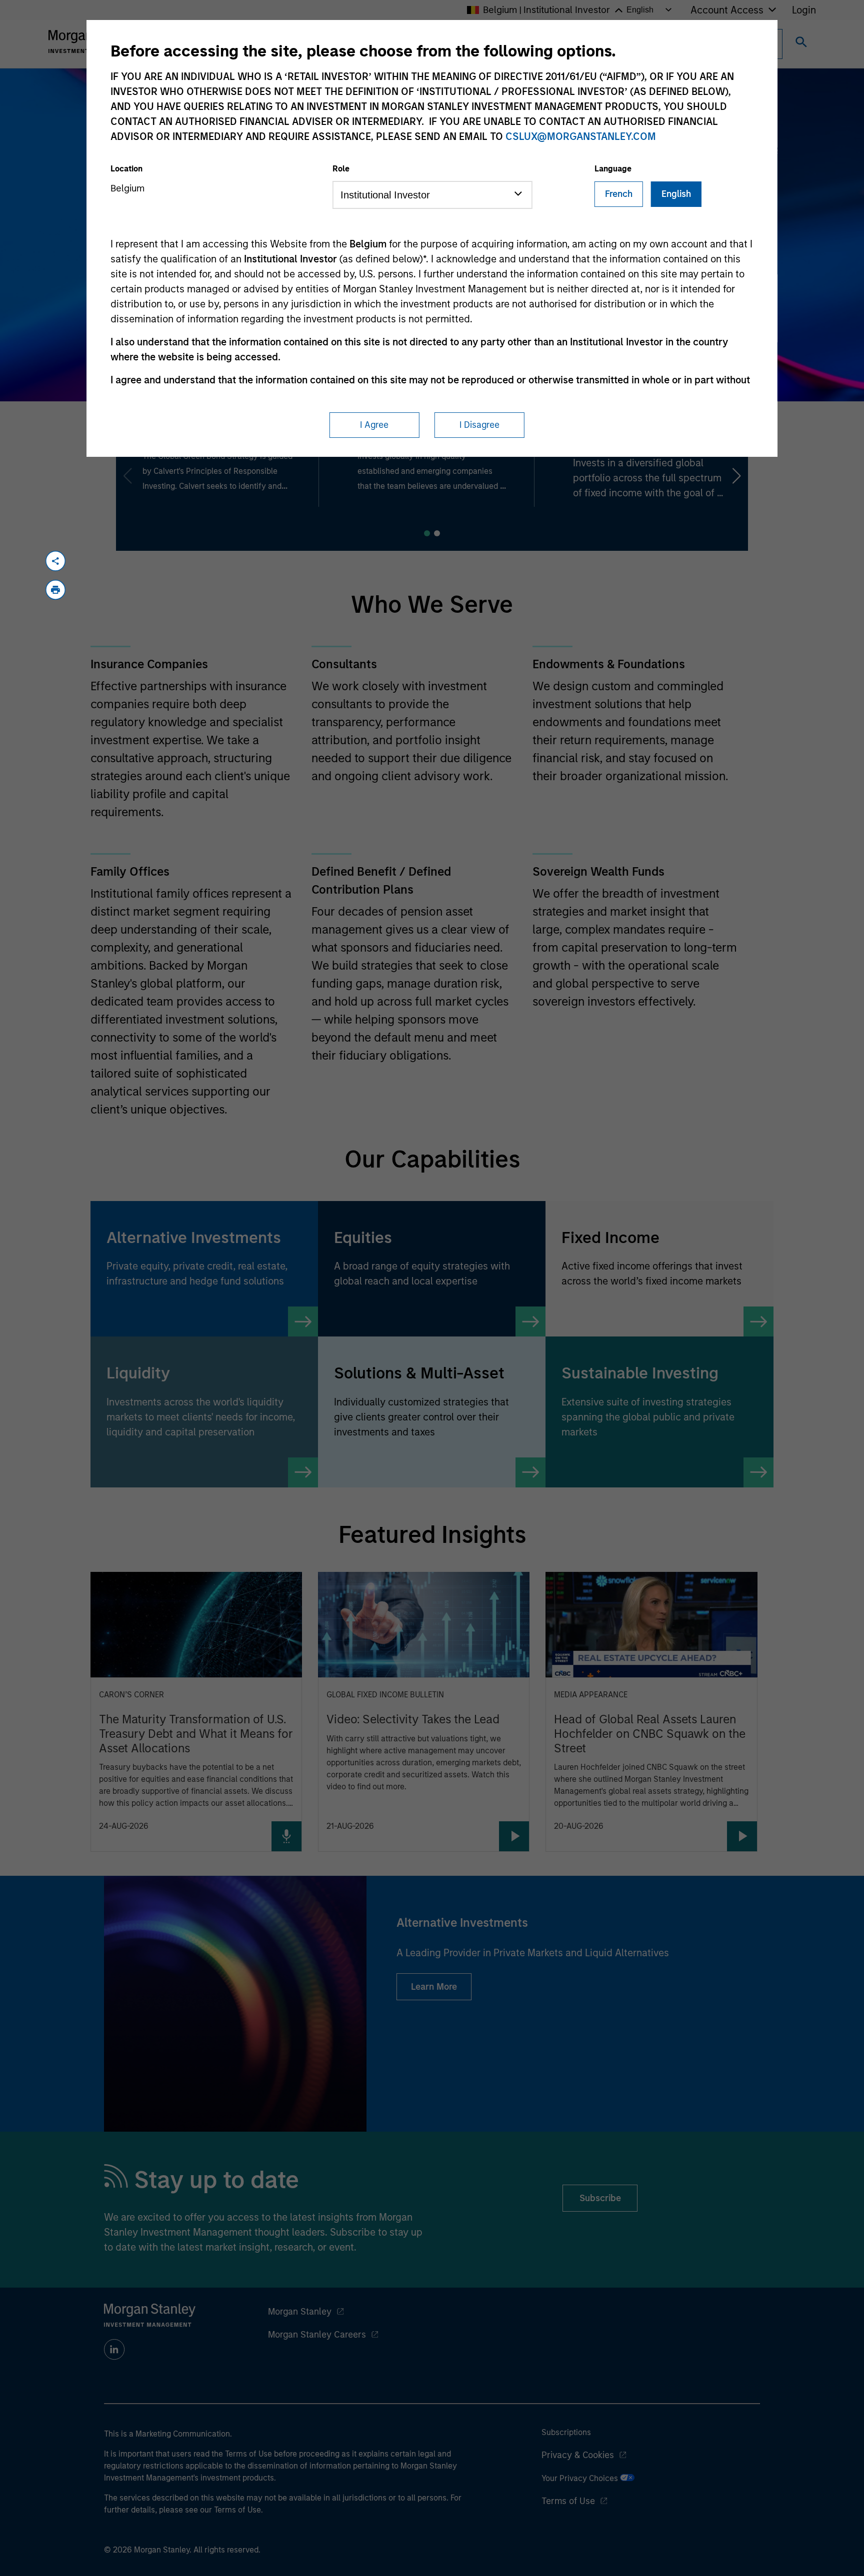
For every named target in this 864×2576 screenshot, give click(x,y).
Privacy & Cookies (578, 2455)
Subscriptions (566, 2432)
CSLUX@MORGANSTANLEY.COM (581, 136)
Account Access (727, 10)
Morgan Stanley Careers (317, 2335)
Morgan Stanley (300, 2312)
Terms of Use (568, 2501)
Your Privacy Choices (581, 2478)
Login (804, 10)
